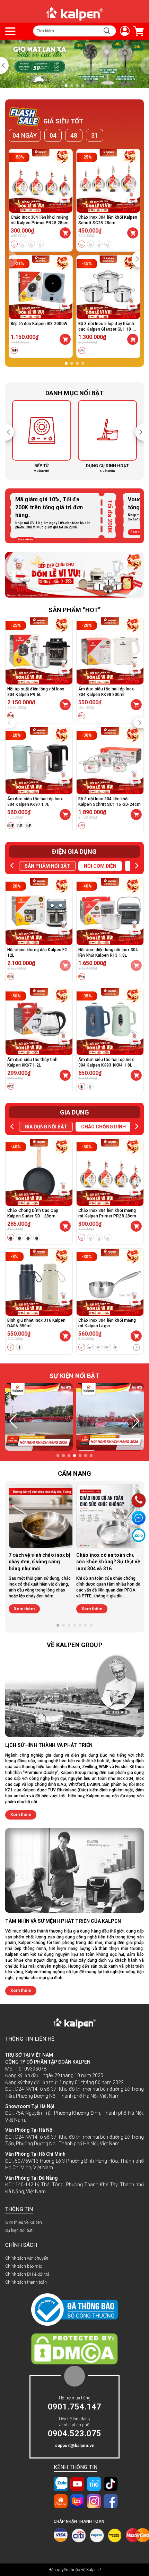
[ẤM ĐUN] (107, 436)
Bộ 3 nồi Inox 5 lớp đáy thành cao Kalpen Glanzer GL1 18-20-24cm (106, 329)
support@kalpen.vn (75, 2446)
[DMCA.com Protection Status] (74, 2349)
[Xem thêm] (137, 1348)
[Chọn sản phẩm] (65, 233)
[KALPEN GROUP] (74, 14)
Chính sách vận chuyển (27, 2258)
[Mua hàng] (65, 339)
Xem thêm (24, 1609)
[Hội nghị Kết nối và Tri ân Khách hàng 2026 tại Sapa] (39, 1417)
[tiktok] (111, 2484)
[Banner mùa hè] (74, 574)
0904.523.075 (74, 2433)
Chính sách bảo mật (24, 2266)
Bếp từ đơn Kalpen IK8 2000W (39, 324)
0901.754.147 (74, 2407)
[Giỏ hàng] (137, 31)
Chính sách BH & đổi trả (27, 2274)
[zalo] (61, 2484)
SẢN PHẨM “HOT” (75, 610)
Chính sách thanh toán (26, 2282)
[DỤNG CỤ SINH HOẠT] (42, 436)
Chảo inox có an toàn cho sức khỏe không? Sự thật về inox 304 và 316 (108, 1562)
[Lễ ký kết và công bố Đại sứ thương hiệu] (74, 64)
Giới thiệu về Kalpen (24, 2222)
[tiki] (94, 2484)
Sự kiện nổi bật (19, 2230)
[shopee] (61, 2501)
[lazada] (77, 2501)
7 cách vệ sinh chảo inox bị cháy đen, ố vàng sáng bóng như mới (40, 1562)
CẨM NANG (74, 1473)
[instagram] (94, 2501)
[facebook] (111, 2501)
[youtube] (77, 2484)
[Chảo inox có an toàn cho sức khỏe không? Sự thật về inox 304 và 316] (108, 1516)
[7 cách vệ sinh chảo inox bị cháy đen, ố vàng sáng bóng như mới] (41, 1516)
